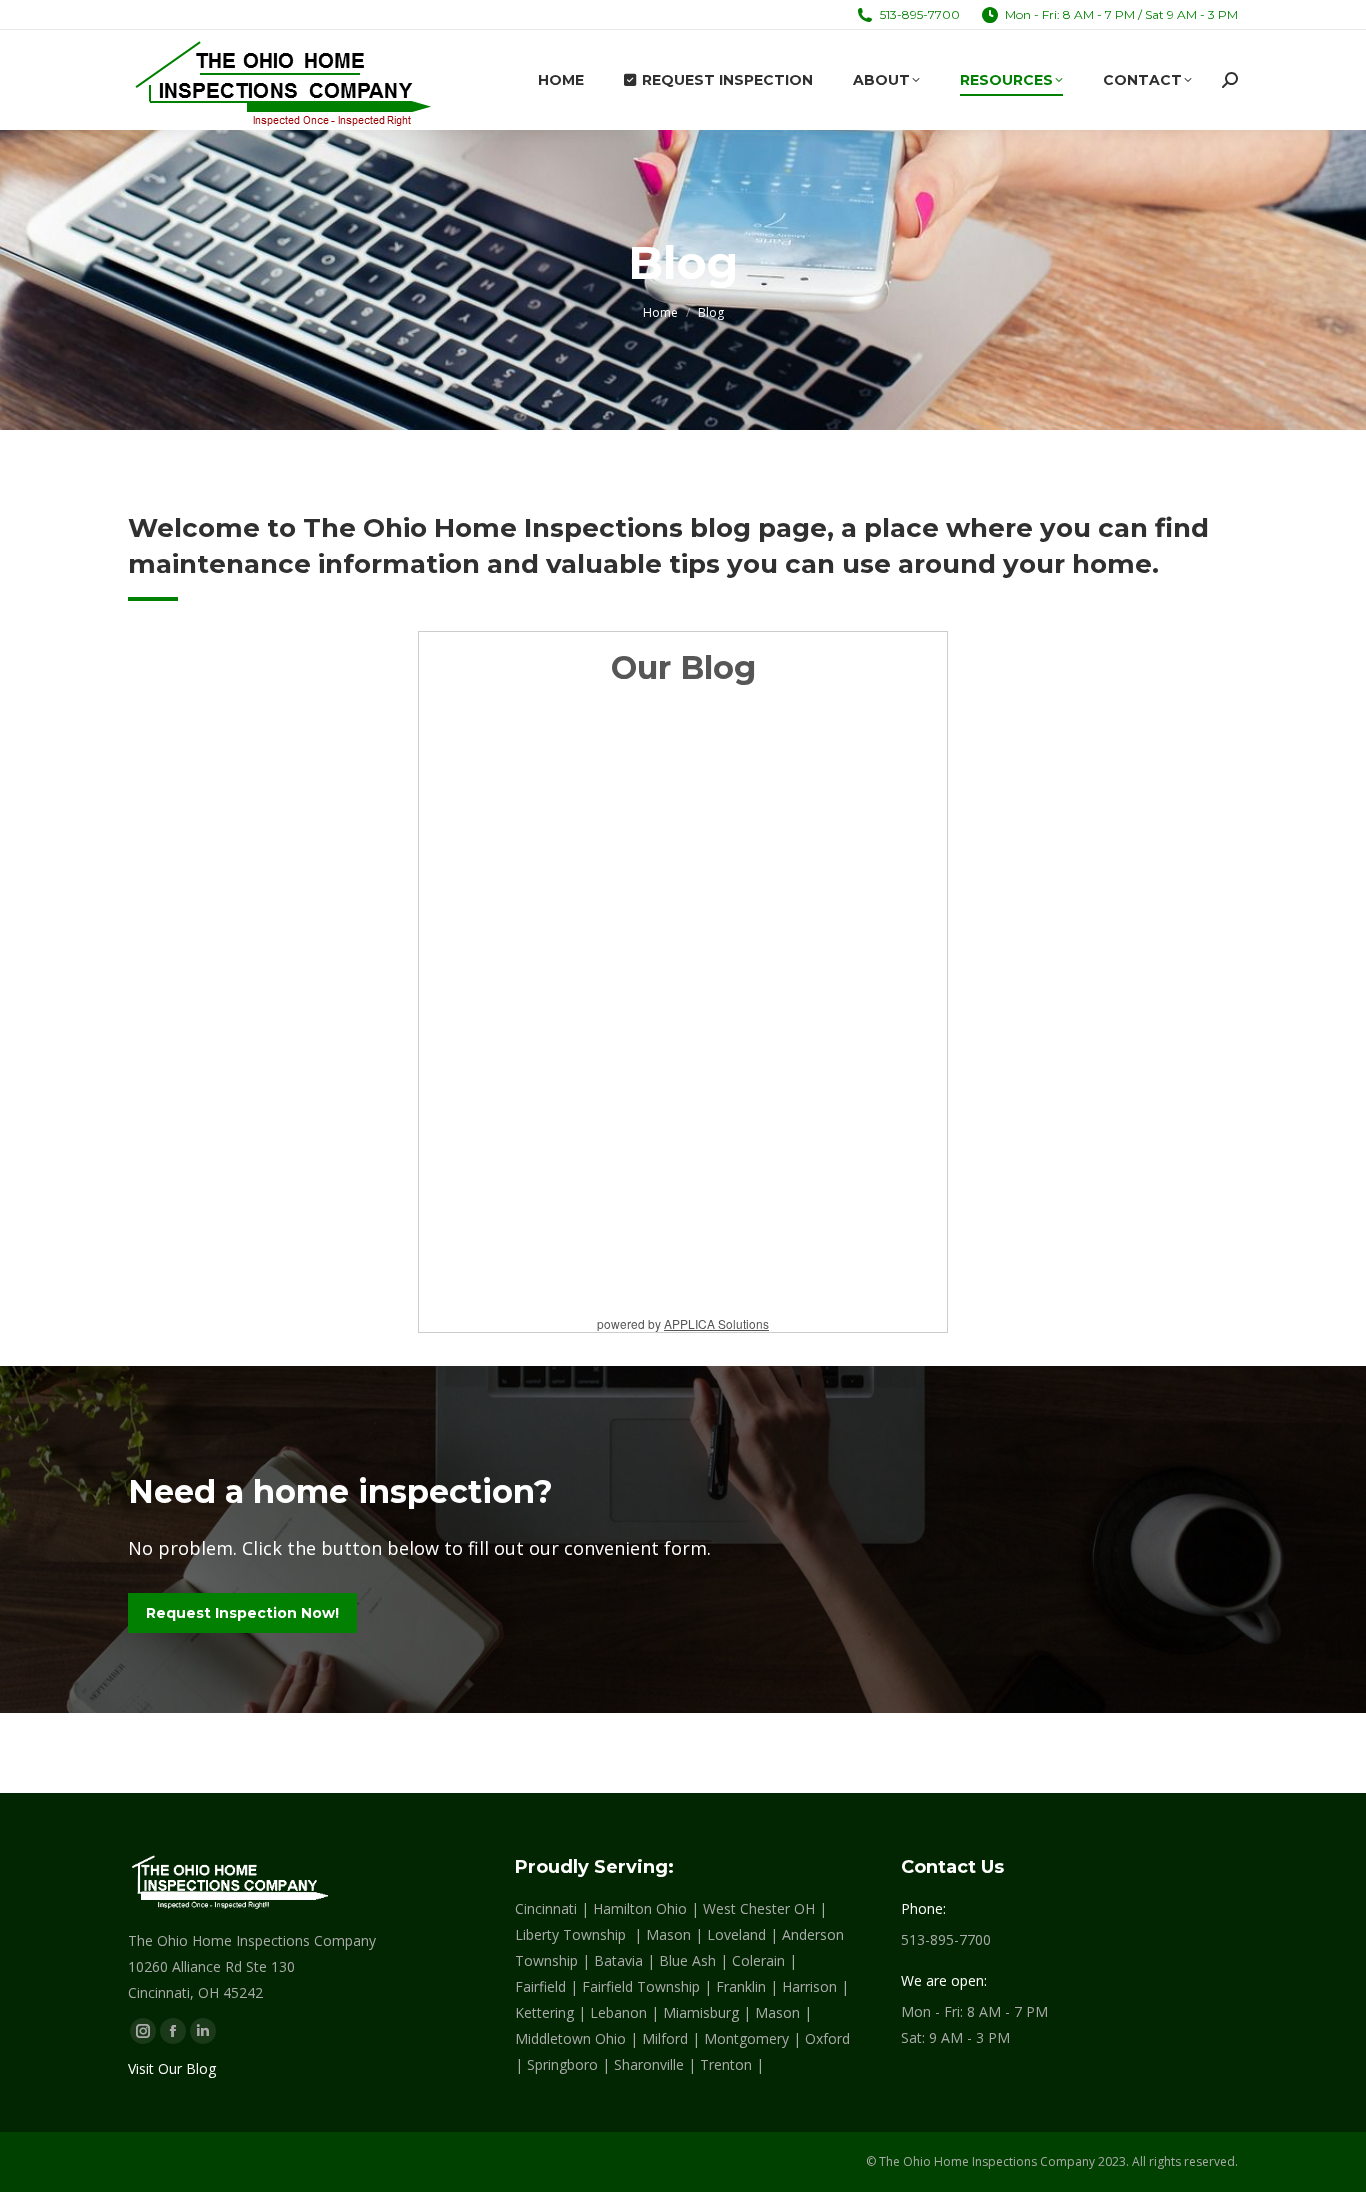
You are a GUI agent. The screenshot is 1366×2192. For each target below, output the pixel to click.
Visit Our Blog (172, 2068)
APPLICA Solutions (716, 1323)
